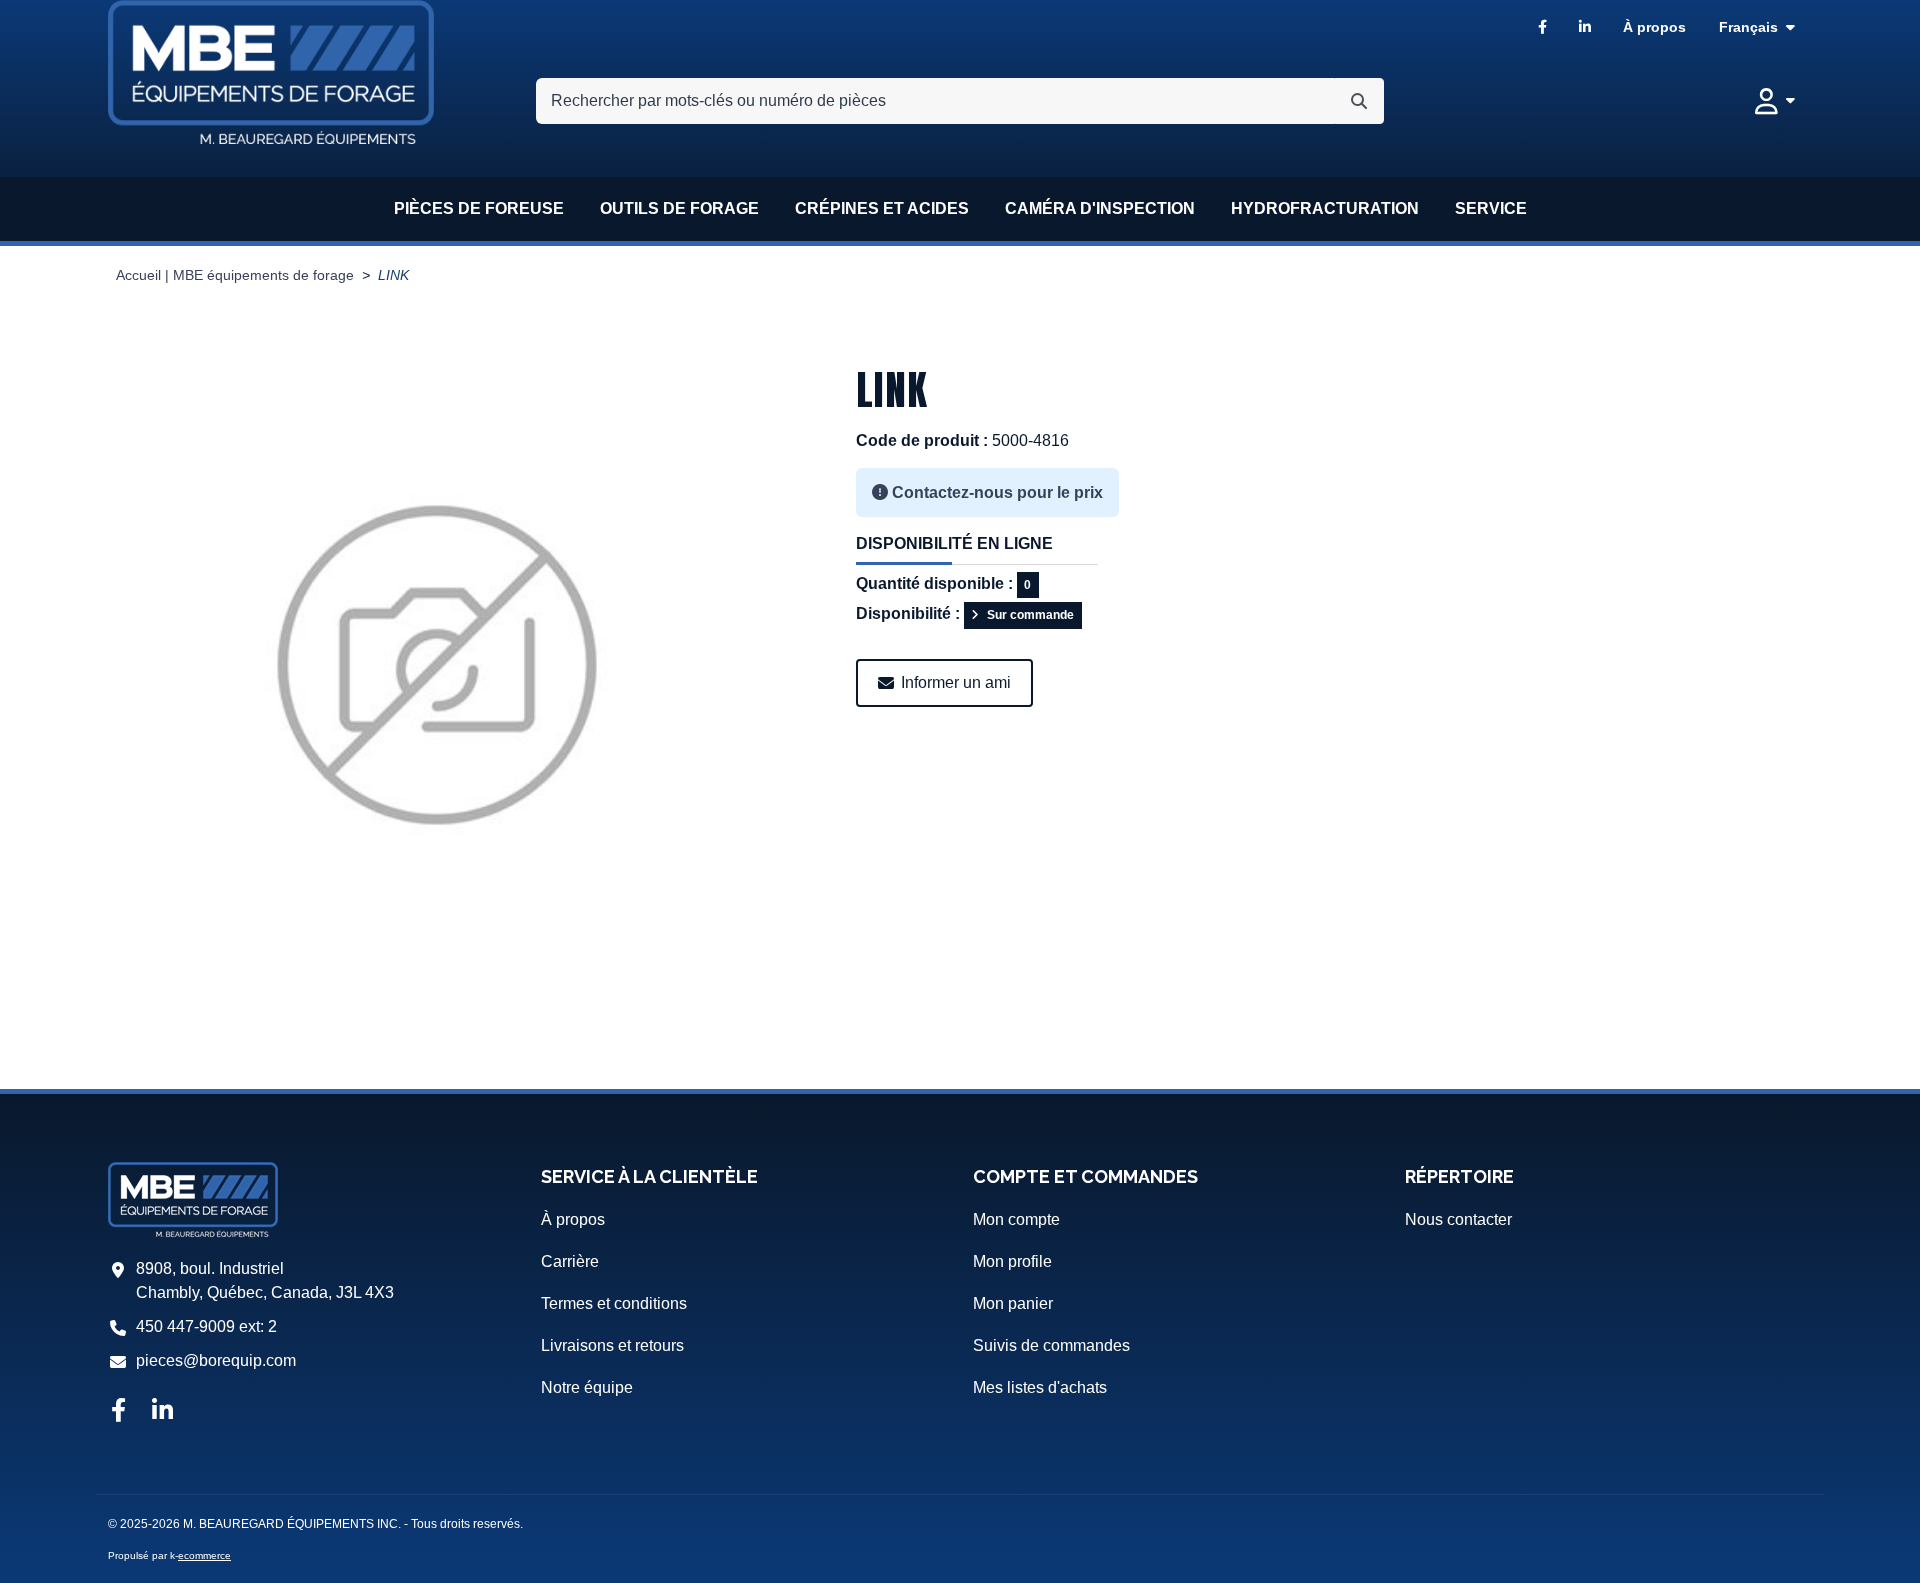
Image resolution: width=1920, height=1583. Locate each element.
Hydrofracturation (1325, 208)
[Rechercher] (1359, 101)
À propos (1654, 27)
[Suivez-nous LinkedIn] (162, 1412)
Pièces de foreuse (479, 208)
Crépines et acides (882, 208)
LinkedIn (1585, 27)
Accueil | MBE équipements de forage (235, 275)
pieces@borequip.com (216, 1360)
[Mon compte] (1775, 101)
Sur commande (1030, 615)
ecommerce (204, 1555)
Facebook (1542, 27)
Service (1491, 208)
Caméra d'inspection (1100, 208)
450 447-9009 (185, 1326)
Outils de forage (679, 208)
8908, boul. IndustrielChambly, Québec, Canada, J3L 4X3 (265, 1280)
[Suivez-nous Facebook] (118, 1412)
